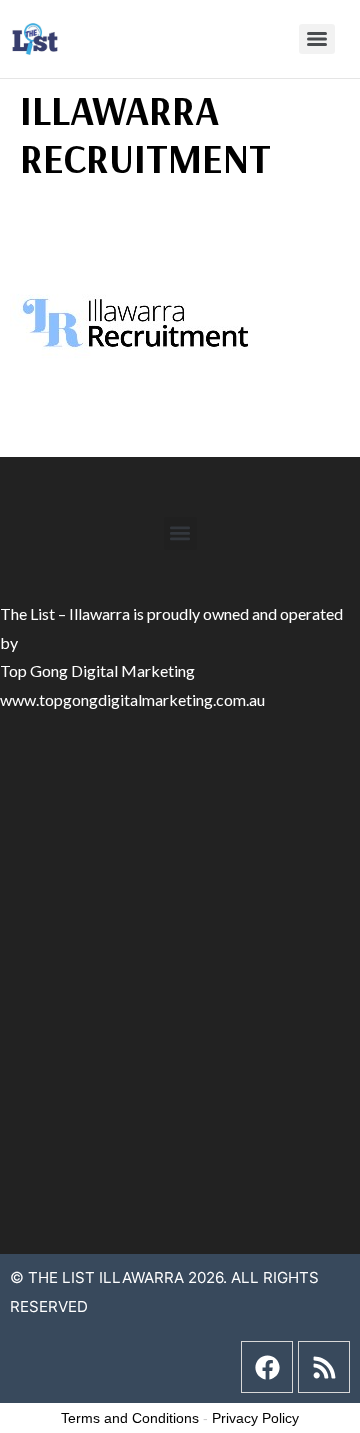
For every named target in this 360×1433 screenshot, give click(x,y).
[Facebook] (267, 1367)
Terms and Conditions (130, 1418)
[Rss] (324, 1367)
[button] (180, 533)
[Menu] (317, 39)
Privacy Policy (255, 1418)
